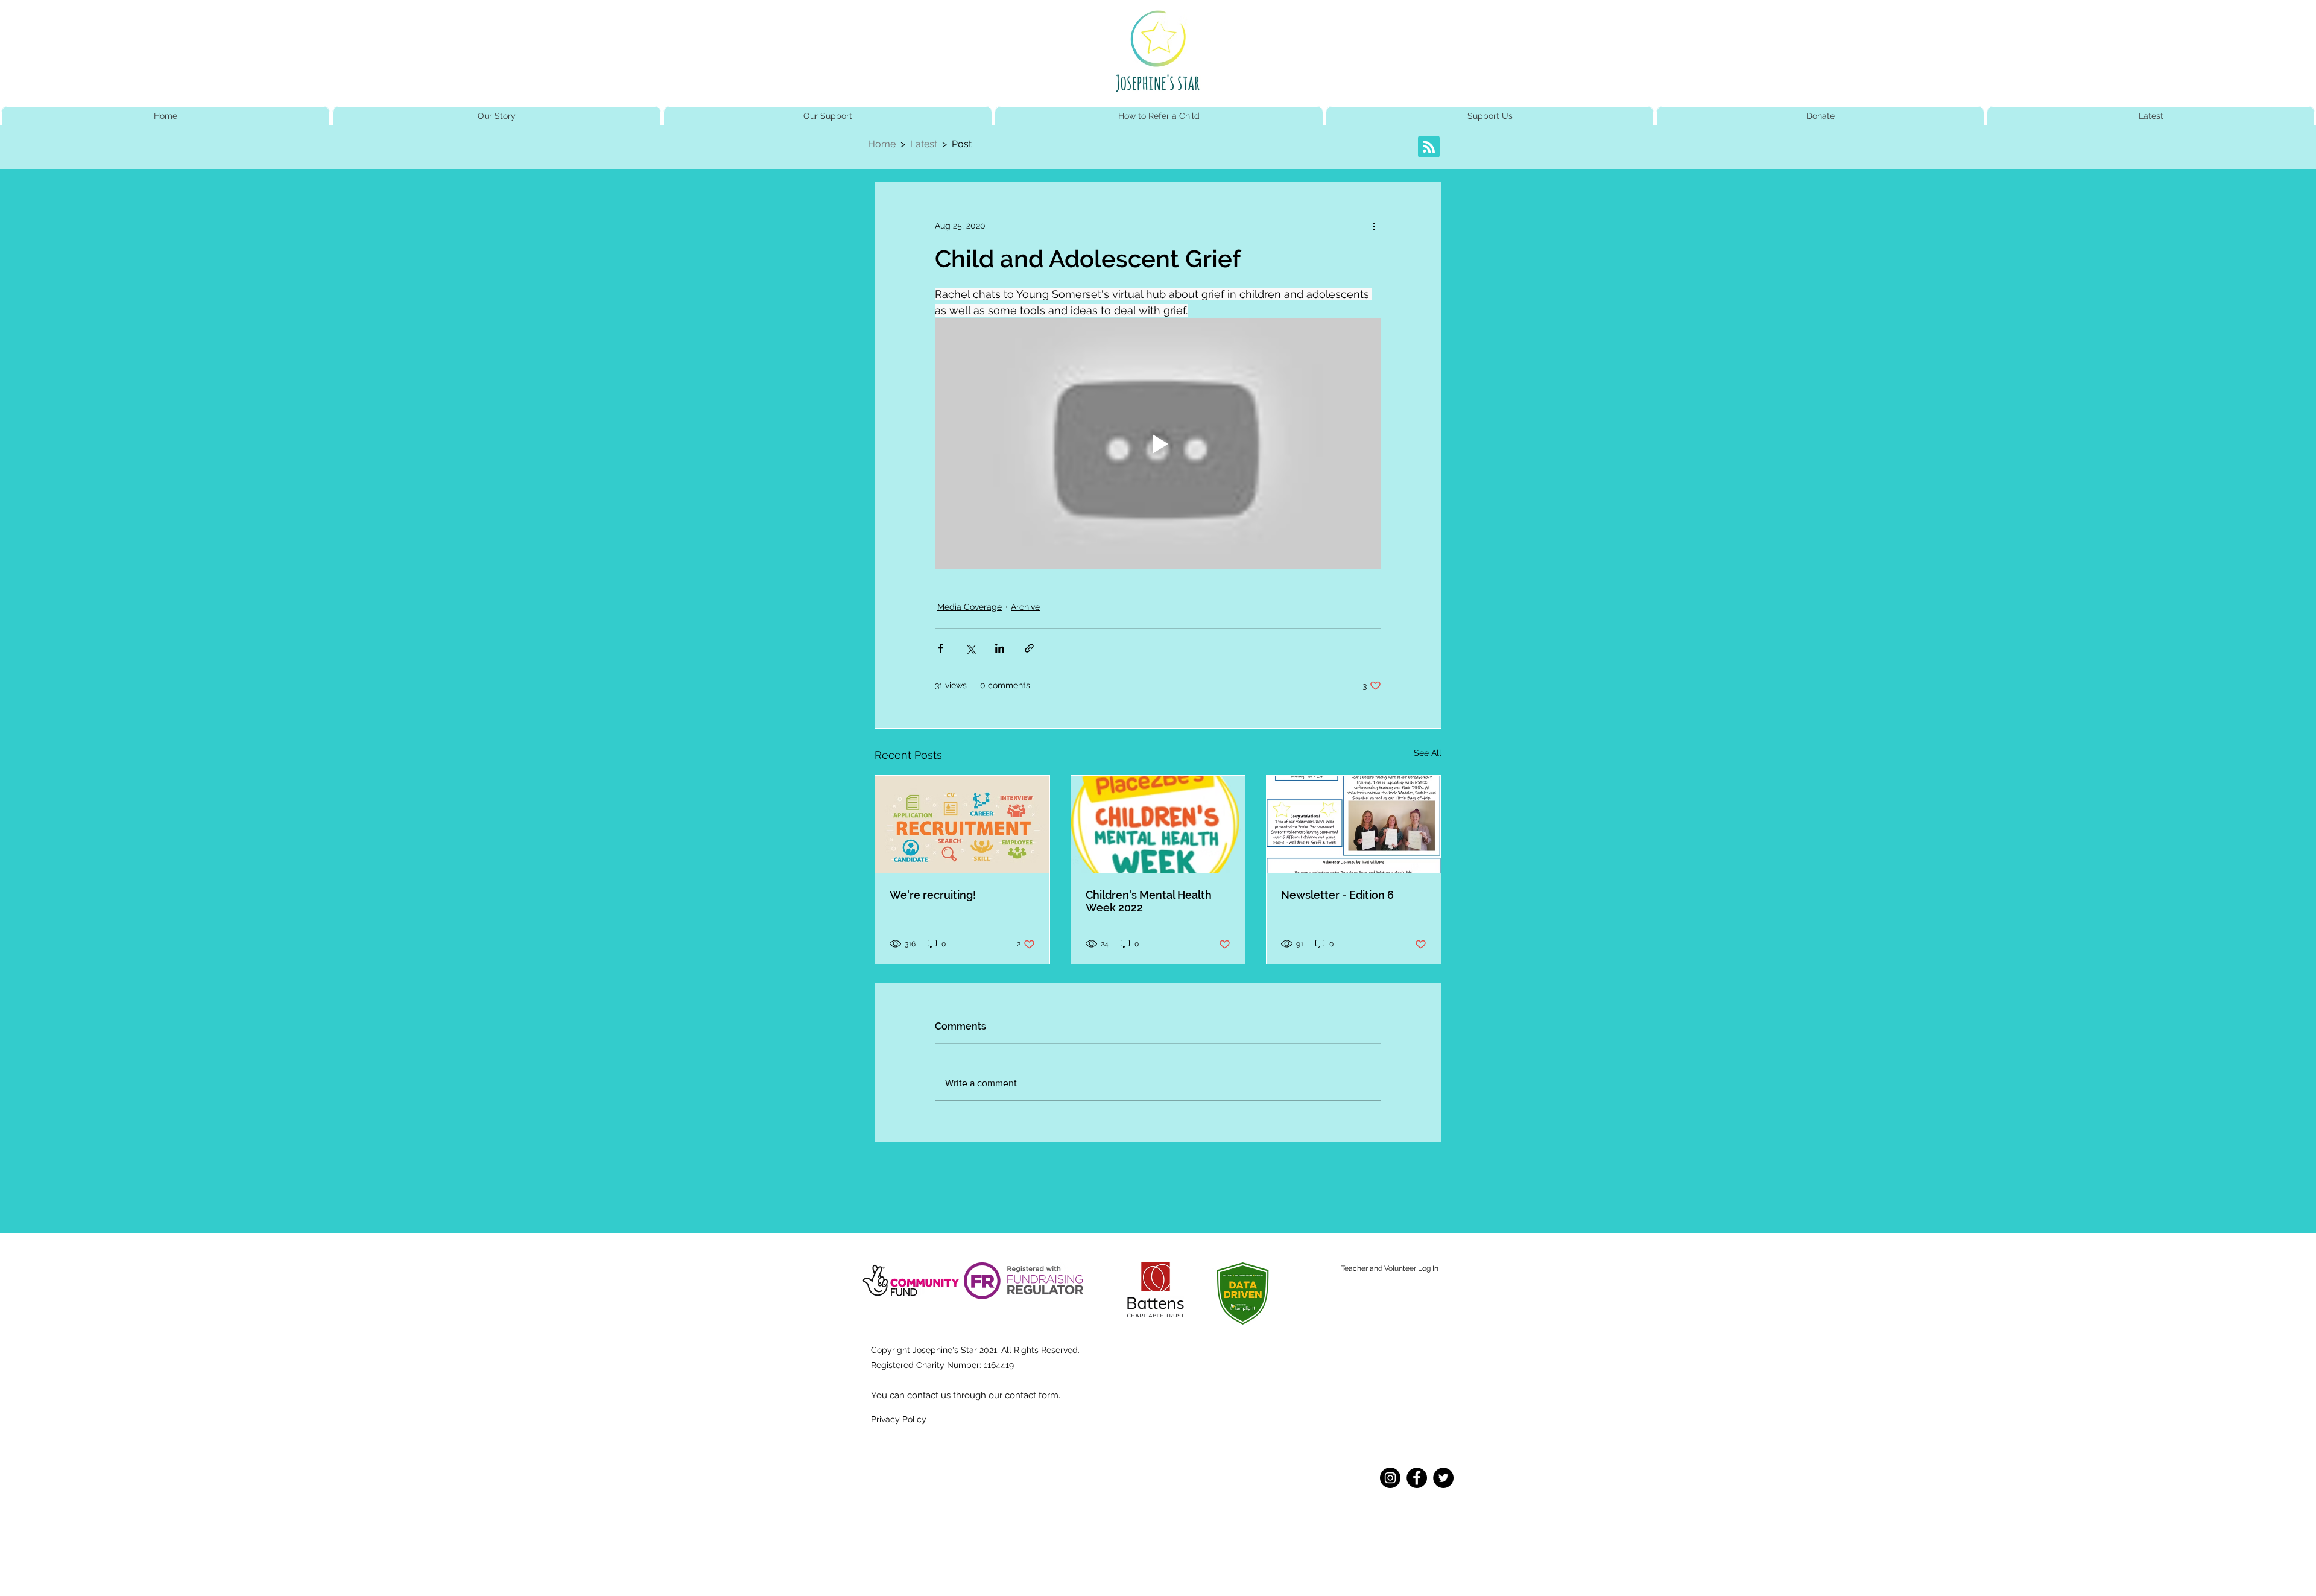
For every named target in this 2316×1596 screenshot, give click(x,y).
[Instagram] (1390, 1478)
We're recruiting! (933, 895)
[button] (1490, 116)
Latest (926, 144)
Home (882, 144)
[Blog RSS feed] (1429, 147)
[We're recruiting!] (962, 825)
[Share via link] (1029, 648)
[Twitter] (1443, 1478)
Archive (1025, 607)
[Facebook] (1417, 1478)
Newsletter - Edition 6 (1337, 895)
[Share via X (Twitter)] (970, 648)
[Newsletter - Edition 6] (1354, 825)
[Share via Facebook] (941, 648)
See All (1428, 753)
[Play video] (1158, 444)
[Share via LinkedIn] (1000, 648)
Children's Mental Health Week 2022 (1149, 901)
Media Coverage (970, 607)
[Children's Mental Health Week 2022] (1158, 825)
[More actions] (1374, 226)
